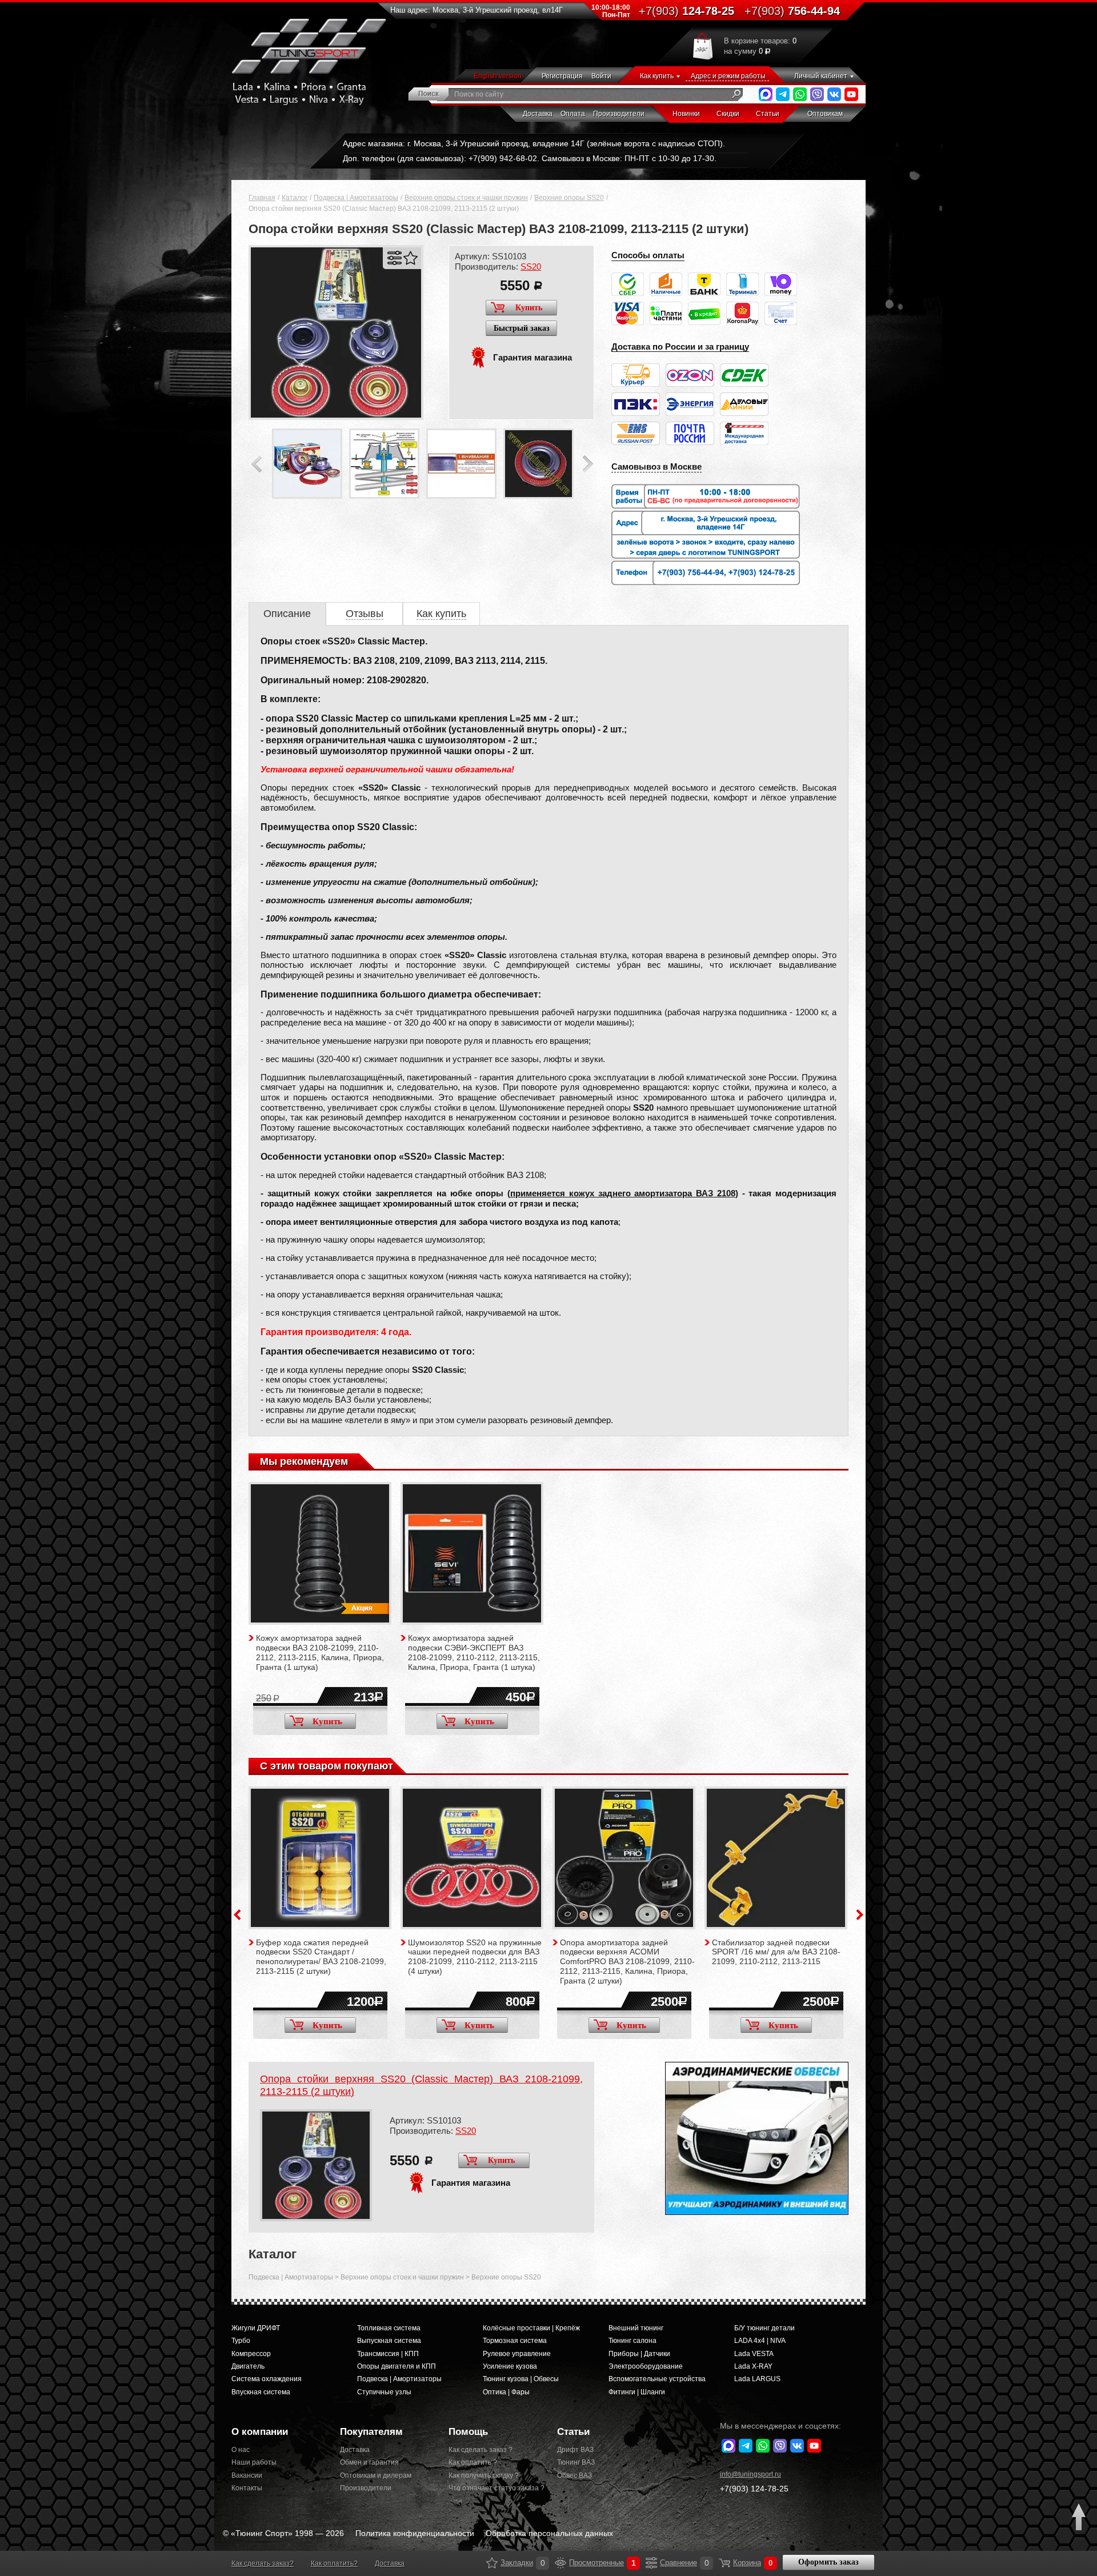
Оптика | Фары (506, 2392)
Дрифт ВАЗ (575, 2450)
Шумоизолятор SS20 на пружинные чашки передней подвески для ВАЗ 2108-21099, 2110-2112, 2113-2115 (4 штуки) (475, 1957)
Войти (601, 76)
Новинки (686, 114)
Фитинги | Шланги (637, 2392)
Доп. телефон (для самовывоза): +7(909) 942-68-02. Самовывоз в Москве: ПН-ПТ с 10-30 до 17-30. (530, 158)
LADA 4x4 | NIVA (760, 2341)
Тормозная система (515, 2341)
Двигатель (248, 2366)
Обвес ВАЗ (574, 2475)
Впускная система (261, 2392)
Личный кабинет (821, 76)
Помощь (468, 2432)
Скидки (728, 114)
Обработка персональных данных (549, 2533)
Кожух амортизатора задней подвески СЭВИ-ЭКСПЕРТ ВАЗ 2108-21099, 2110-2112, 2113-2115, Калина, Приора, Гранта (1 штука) (474, 1652)
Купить (529, 308)
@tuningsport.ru (750, 2474)
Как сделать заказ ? (481, 2450)
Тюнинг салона (632, 2341)
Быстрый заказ (522, 328)
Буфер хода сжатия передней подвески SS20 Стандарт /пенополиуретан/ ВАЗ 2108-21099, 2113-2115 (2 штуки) (321, 1957)
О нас (241, 2450)
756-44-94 (792, 11)
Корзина (724, 2563)
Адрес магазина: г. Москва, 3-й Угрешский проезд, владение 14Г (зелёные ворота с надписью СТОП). (534, 143)
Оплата (573, 114)
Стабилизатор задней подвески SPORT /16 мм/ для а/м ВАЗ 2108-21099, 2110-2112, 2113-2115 (776, 1952)
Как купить (657, 76)
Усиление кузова (510, 2366)
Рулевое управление (517, 2354)
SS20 (531, 267)
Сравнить (395, 258)
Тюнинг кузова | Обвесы (521, 2379)
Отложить (411, 258)
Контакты (247, 2488)
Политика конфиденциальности (415, 2533)
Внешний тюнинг (636, 2328)
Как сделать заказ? (263, 2563)
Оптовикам (825, 114)
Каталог (295, 198)
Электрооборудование (646, 2366)
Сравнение (651, 2563)
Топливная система (389, 2328)
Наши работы (254, 2462)
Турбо (241, 2341)
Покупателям (371, 2432)
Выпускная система (389, 2341)
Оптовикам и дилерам (376, 2475)
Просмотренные (560, 2563)
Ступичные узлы (384, 2392)
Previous (257, 464)
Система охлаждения (267, 2379)
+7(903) (754, 2489)
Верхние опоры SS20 (569, 198)
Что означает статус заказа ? (494, 2488)
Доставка (538, 114)
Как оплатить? (334, 2563)
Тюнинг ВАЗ (576, 2462)
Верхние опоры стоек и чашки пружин (466, 198)
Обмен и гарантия (369, 2462)
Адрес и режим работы (728, 76)
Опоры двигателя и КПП (397, 2366)
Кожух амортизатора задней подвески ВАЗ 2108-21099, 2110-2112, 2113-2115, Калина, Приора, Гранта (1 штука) (320, 1652)
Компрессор (251, 2354)
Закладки (492, 2563)
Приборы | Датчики (639, 2354)
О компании (260, 2432)
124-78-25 (686, 11)
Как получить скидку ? (484, 2475)
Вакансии (247, 2475)
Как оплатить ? (473, 2462)
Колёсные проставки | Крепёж (531, 2328)
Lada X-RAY (753, 2366)
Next (588, 464)
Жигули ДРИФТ (256, 2328)
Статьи (768, 114)
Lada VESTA (754, 2354)
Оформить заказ (828, 2562)
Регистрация (562, 76)
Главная (262, 198)
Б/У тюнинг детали (764, 2328)
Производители (619, 114)
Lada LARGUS (757, 2379)
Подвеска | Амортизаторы (356, 198)
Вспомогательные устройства (657, 2379)
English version (498, 76)
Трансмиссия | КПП (388, 2354)
